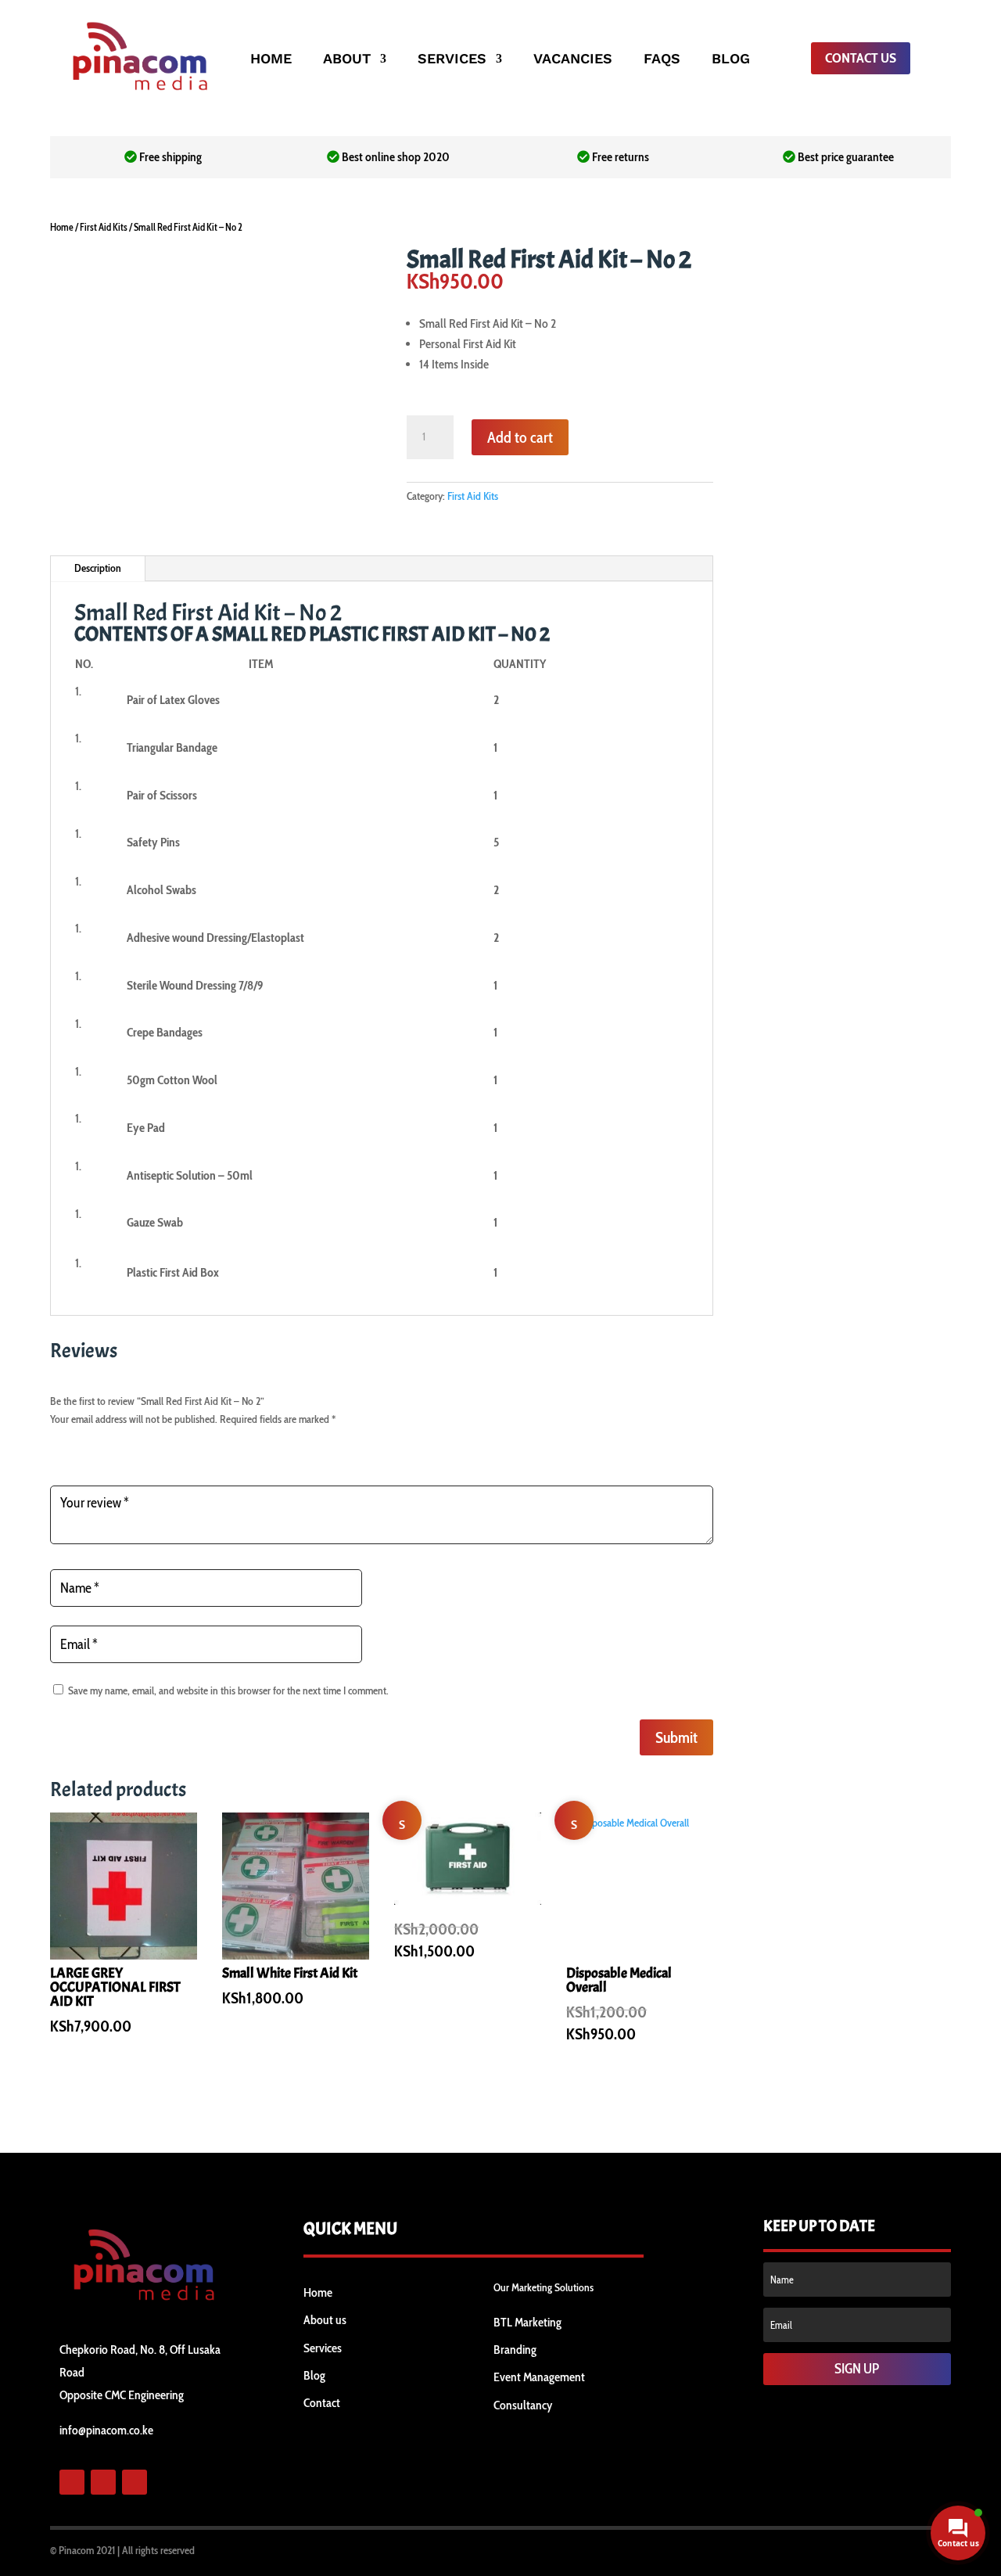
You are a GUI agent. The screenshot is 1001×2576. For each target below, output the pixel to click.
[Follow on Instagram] (135, 2482)
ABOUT (347, 60)
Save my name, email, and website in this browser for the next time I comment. (228, 1690)
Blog (314, 2375)
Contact (322, 2403)
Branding (515, 2350)
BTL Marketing (527, 2322)
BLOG (731, 60)
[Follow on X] (103, 2482)
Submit (676, 1737)
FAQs (662, 60)
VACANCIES (573, 60)
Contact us (861, 58)
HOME (271, 60)
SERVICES (452, 60)
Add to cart (520, 437)
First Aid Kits (104, 227)
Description (98, 568)
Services (323, 2348)
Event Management (539, 2377)
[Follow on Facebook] (72, 2482)
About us (325, 2320)
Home (62, 227)
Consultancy (523, 2405)
